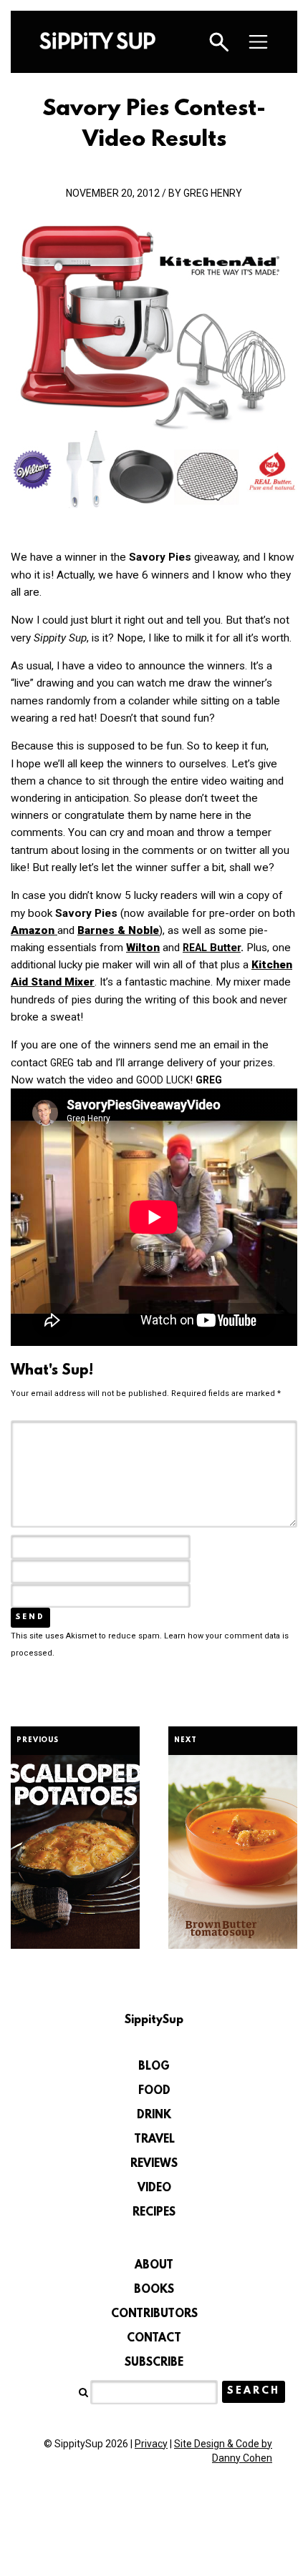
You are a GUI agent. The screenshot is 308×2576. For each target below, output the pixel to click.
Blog (154, 2067)
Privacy (151, 2444)
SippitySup (97, 41)
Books (154, 2290)
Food (154, 2091)
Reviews (154, 2164)
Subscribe (154, 2363)
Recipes (154, 2213)
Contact (154, 2339)
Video (154, 2188)
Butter (212, 948)
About (154, 2266)
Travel (154, 2140)
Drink (154, 2115)
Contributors (154, 2314)
